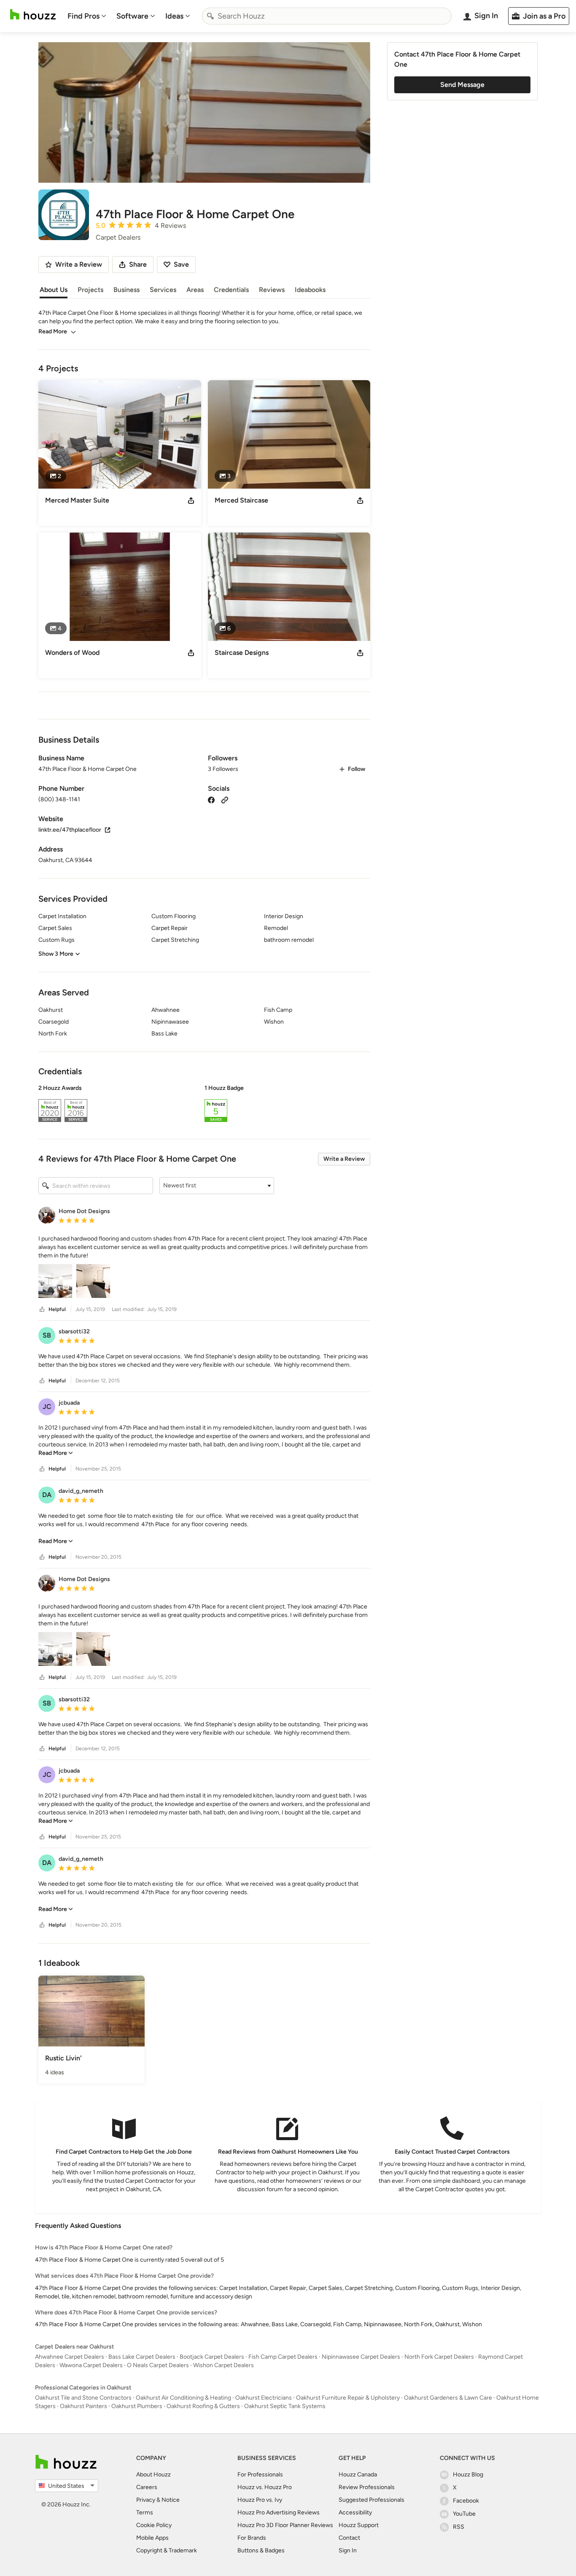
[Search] (210, 16)
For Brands (252, 2538)
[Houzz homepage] (33, 15)
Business (127, 290)
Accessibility (355, 2512)
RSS (459, 2527)
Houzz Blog (468, 2475)
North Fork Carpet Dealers (439, 2357)
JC (47, 1407)
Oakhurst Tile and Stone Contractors (83, 2398)
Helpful (57, 1309)
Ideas (174, 16)
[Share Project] (191, 500)
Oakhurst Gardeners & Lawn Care (448, 2398)
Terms (145, 2512)
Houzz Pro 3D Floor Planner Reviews (285, 2525)
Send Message (462, 85)
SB (47, 1335)
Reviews (272, 290)
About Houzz (153, 2475)
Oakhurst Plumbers (137, 2406)
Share (138, 264)
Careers (147, 2487)
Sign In (348, 2550)
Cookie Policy (154, 2525)
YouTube (464, 2514)
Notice (171, 2500)
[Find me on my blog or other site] (225, 799)
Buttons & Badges (261, 2550)
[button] (204, 1105)
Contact (349, 2538)
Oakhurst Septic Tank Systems (285, 2406)
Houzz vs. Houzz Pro (265, 2487)
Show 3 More (56, 954)
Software (132, 16)
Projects (90, 290)
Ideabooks (310, 290)
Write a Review (344, 1159)
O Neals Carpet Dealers (158, 2365)
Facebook (466, 2501)
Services (163, 290)
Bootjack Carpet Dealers (212, 2357)
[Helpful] (42, 1310)
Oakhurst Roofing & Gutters (203, 2406)
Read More (53, 331)
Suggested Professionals (371, 2500)
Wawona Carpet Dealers (91, 2365)
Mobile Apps (152, 2538)
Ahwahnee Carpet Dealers (70, 2357)
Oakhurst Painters (83, 2406)
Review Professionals (367, 2487)
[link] (56, 1453)
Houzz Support (359, 2525)
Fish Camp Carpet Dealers (283, 2357)
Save (181, 264)
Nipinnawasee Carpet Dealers (361, 2357)
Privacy (146, 2500)
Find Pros (83, 16)
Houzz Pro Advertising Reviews (279, 2512)
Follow (357, 769)
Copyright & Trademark (167, 2550)
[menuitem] (87, 16)
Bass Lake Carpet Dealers (142, 2357)
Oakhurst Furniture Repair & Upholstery (348, 2398)
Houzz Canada (358, 2475)
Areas (195, 290)
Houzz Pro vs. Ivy (260, 2500)
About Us (54, 290)
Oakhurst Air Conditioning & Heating (183, 2398)
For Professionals (260, 2475)
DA (47, 1495)
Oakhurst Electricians (264, 2398)
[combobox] (327, 16)
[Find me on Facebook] (211, 799)
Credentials (231, 290)
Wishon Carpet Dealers (223, 2365)
